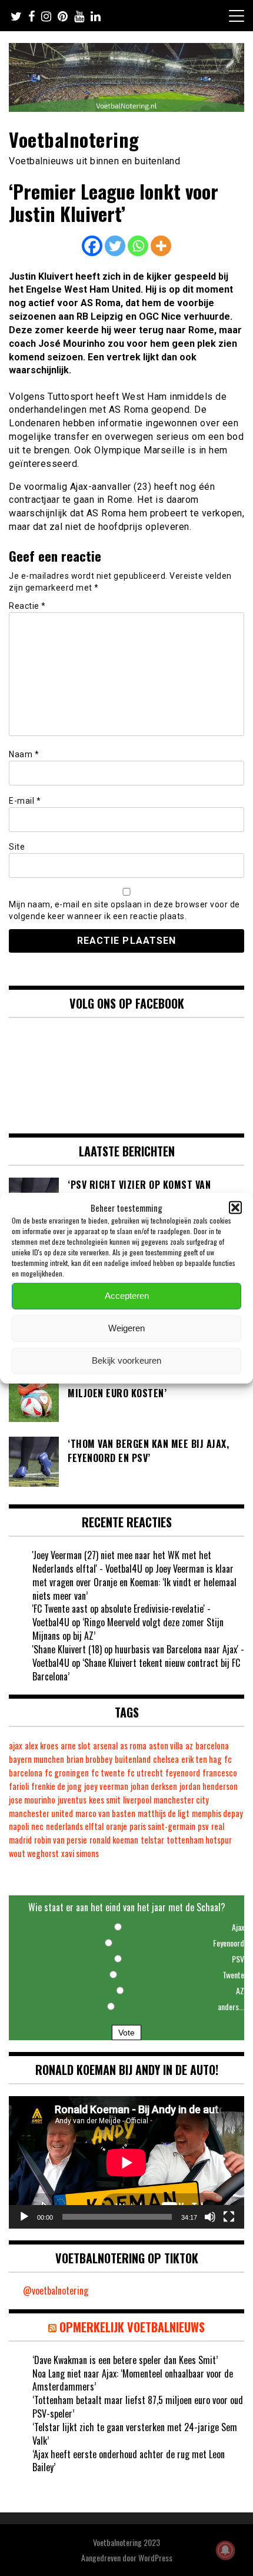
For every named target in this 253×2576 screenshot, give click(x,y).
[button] (235, 1208)
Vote (126, 2033)
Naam (24, 754)
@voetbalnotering (56, 2290)
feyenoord (183, 1773)
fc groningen (67, 1773)
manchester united (41, 1813)
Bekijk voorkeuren (126, 1360)
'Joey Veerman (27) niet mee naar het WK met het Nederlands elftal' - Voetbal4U (122, 1562)
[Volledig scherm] (229, 2217)
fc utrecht (145, 1773)
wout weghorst (34, 1853)
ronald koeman (114, 1840)
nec (37, 1826)
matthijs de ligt (164, 1813)
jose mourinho (32, 1800)
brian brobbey (89, 1759)
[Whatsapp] (138, 246)
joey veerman (106, 1786)
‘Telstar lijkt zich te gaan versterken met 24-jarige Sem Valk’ (135, 2434)
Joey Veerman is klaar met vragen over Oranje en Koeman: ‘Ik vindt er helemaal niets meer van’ (134, 1582)
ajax (16, 1745)
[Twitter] (115, 246)
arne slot (76, 1745)
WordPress (155, 2557)
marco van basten (105, 1813)
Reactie (27, 606)
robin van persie (61, 1840)
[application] (126, 2162)
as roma (133, 1745)
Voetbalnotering (74, 139)
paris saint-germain (162, 1826)
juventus (72, 1800)
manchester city (181, 1800)
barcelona (212, 1745)
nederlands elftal (75, 1826)
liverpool (137, 1800)
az (189, 1745)
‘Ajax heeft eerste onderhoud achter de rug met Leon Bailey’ (129, 2461)
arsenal (105, 1745)
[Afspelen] (24, 2217)
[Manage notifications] (225, 2550)
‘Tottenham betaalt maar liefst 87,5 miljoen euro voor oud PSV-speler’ (138, 2407)
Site (17, 847)
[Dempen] (210, 2217)
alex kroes (41, 1745)
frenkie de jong (56, 1786)
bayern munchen (36, 1759)
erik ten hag (202, 1759)
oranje (116, 1826)
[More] (161, 246)
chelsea (166, 1759)
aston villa (166, 1745)
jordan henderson (209, 1786)
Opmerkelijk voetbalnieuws (132, 2327)
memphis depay (217, 1813)
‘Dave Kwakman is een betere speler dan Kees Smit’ (125, 2360)
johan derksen (154, 1786)
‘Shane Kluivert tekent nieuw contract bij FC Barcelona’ (136, 1670)
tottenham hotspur (199, 1840)
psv (203, 1826)
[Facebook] (92, 246)
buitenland (133, 1759)
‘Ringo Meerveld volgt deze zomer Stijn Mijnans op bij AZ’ (128, 1629)
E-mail (25, 801)
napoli (19, 1826)
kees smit (105, 1800)
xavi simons (80, 1853)
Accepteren (127, 1296)
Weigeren (126, 1328)
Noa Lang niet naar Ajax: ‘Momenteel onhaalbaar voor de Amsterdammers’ (133, 2380)
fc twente (108, 1773)
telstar (152, 1840)
